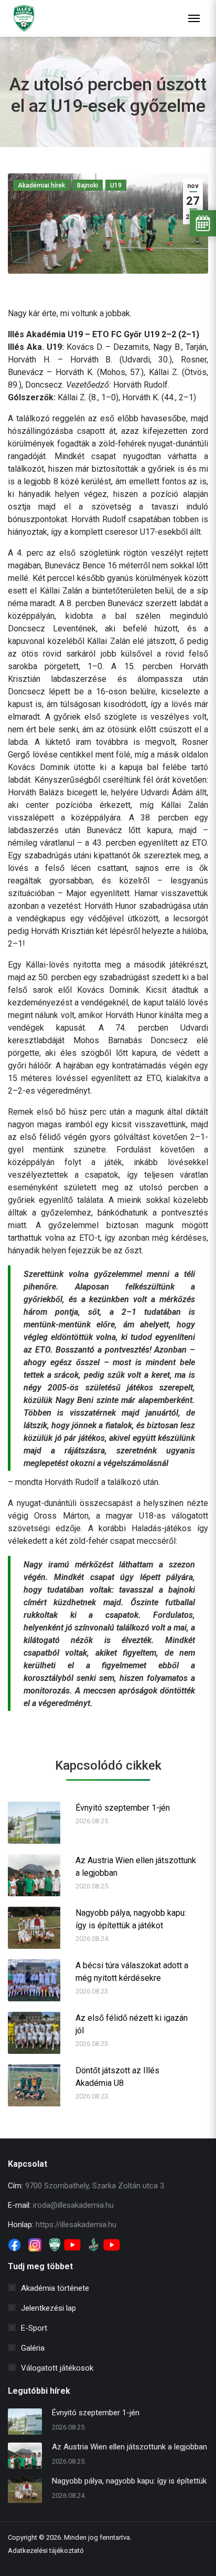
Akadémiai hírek (41, 185)
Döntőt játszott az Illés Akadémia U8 (117, 2077)
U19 (116, 185)
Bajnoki (88, 185)
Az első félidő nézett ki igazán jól (132, 2024)
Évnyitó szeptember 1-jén (123, 1808)
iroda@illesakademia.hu (73, 2205)
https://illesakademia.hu (76, 2225)
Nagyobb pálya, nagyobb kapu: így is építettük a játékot (131, 1919)
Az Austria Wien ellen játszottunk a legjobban (136, 1867)
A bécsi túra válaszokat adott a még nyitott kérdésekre (132, 1972)
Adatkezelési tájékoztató (46, 2551)
